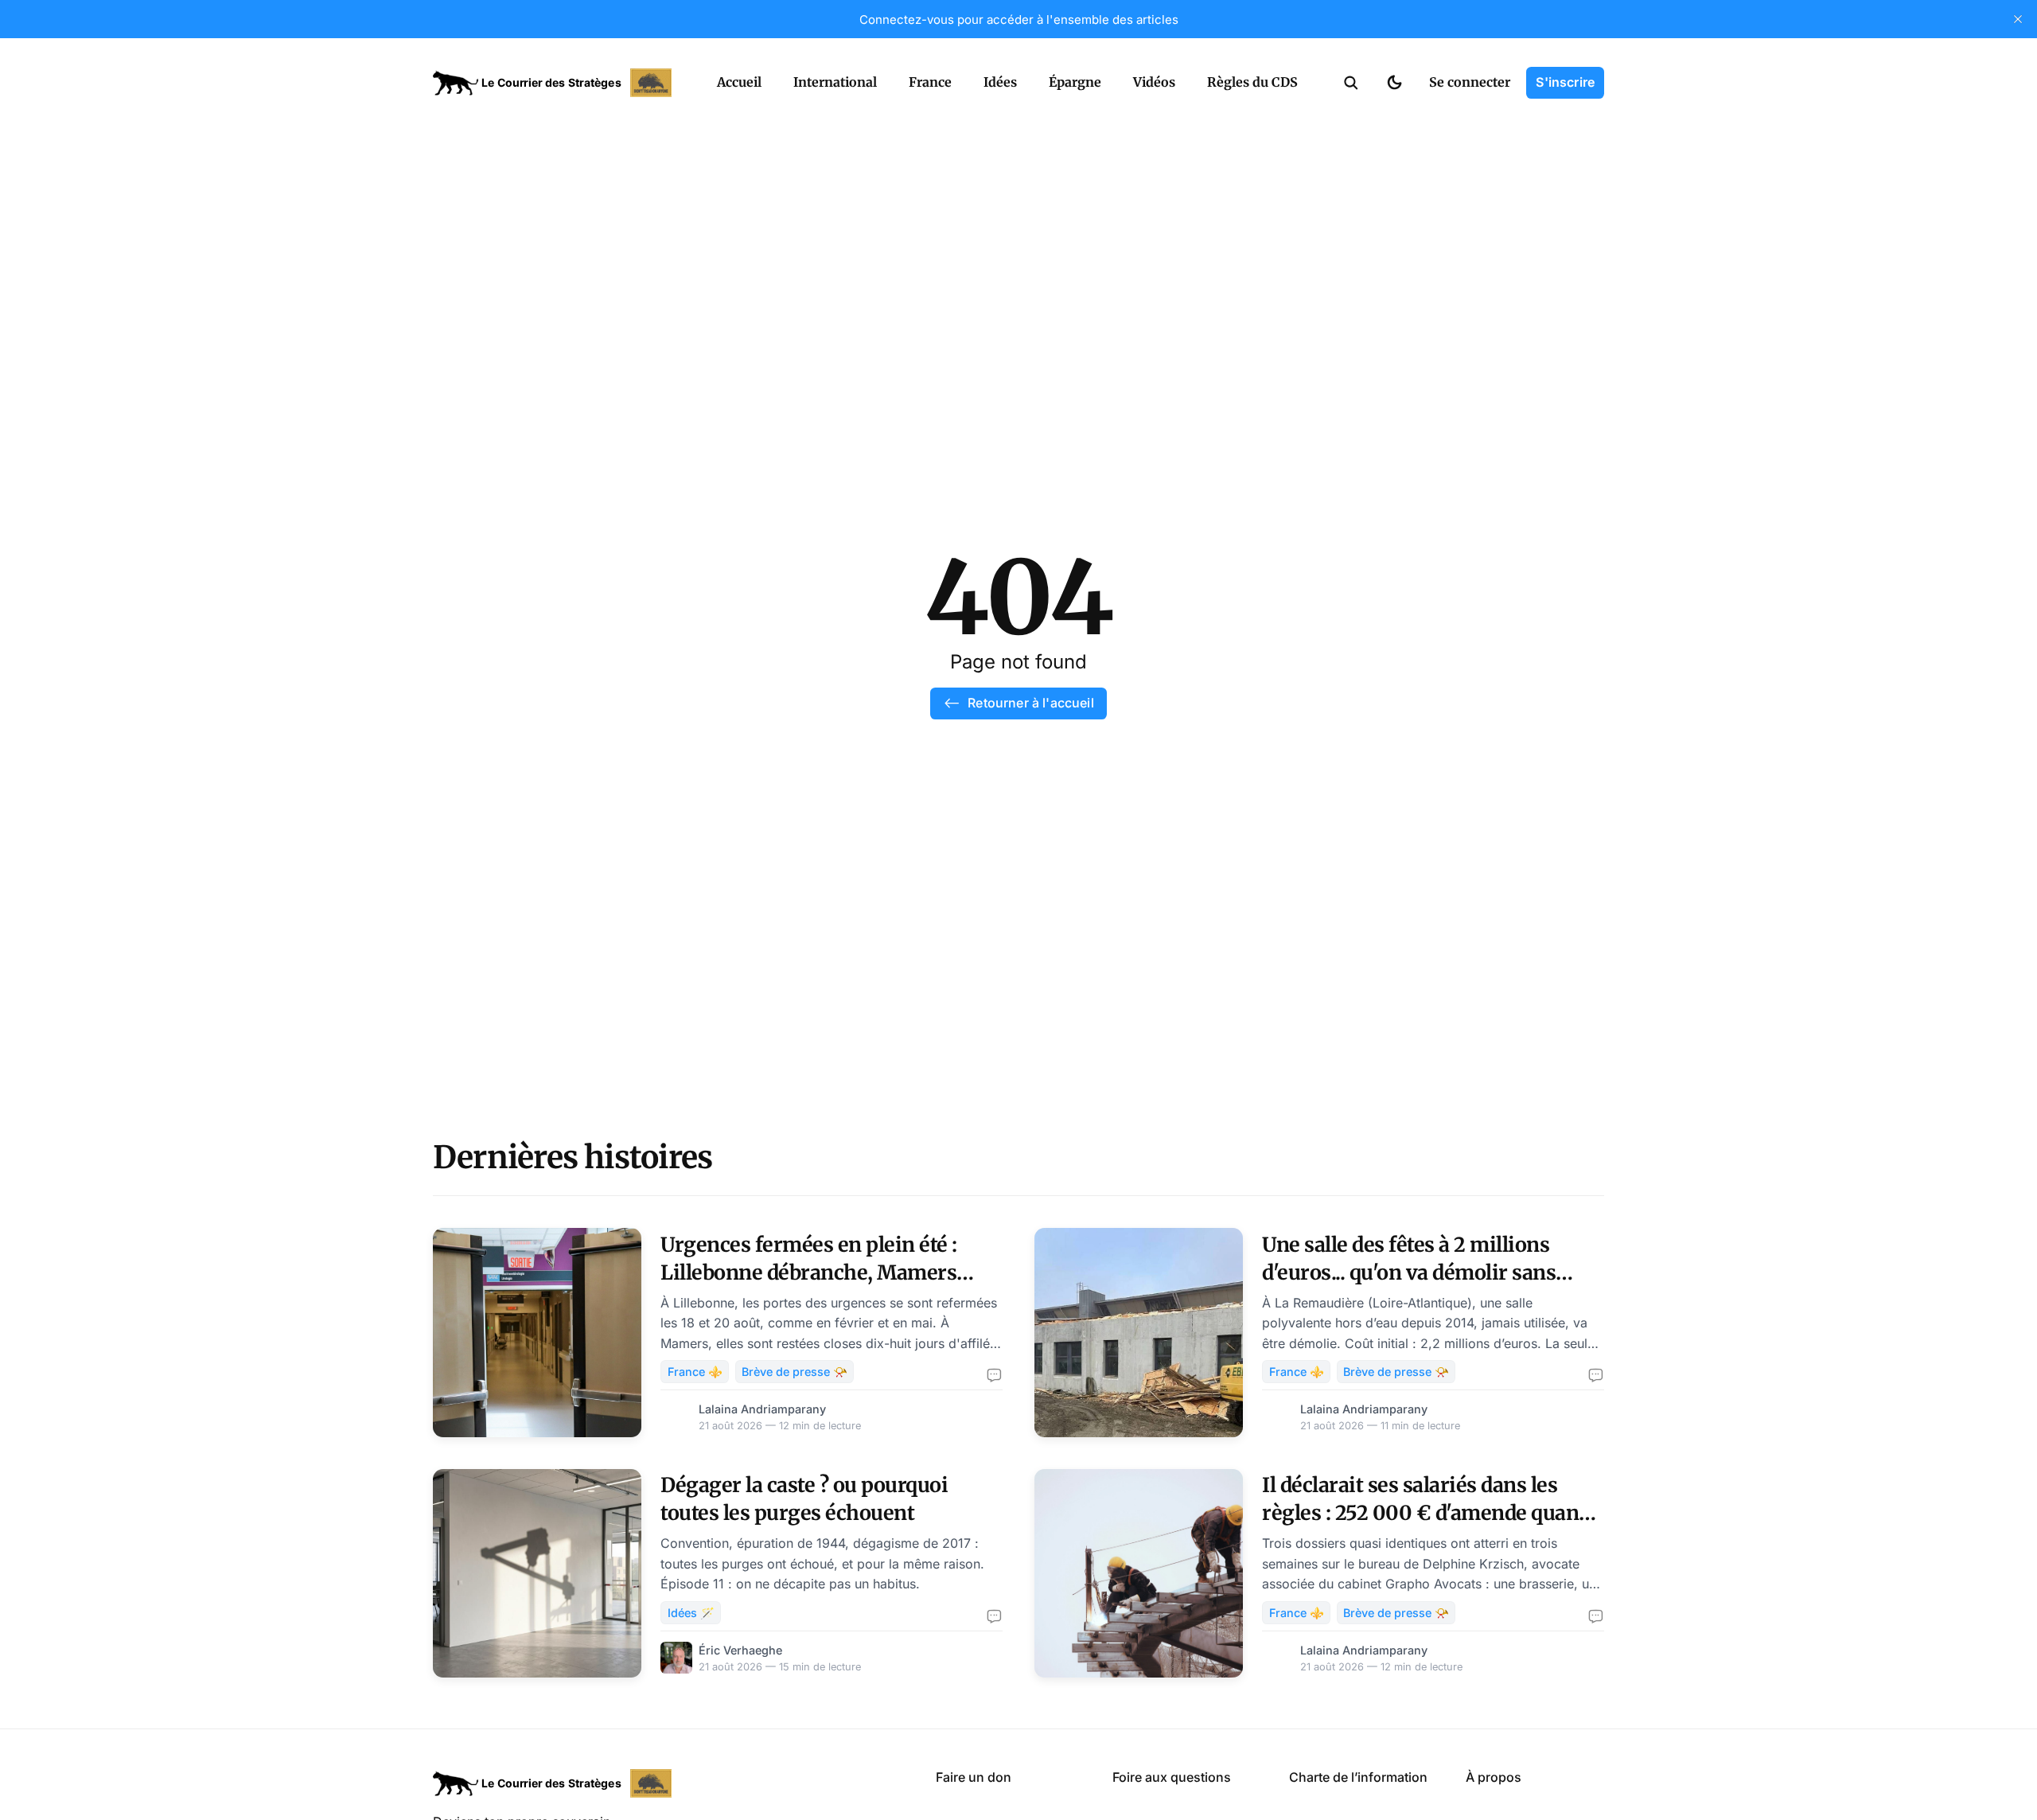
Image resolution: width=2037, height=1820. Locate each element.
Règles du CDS (1252, 82)
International (835, 82)
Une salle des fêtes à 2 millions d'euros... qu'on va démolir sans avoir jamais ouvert (1409, 1272)
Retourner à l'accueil (1030, 703)
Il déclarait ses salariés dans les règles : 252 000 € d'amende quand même (1426, 1513)
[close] (2018, 19)
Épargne (1075, 82)
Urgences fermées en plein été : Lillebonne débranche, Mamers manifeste (809, 1272)
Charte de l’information (1358, 1777)
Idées (1000, 82)
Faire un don (974, 1777)
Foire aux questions (1172, 1777)
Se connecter (1470, 82)
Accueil (739, 82)
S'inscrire (1565, 82)
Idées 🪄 (691, 1613)
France (930, 82)
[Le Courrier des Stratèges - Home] (557, 83)
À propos (1494, 1777)
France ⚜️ (695, 1372)
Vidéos (1154, 82)
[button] (1351, 83)
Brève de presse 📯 (795, 1372)
